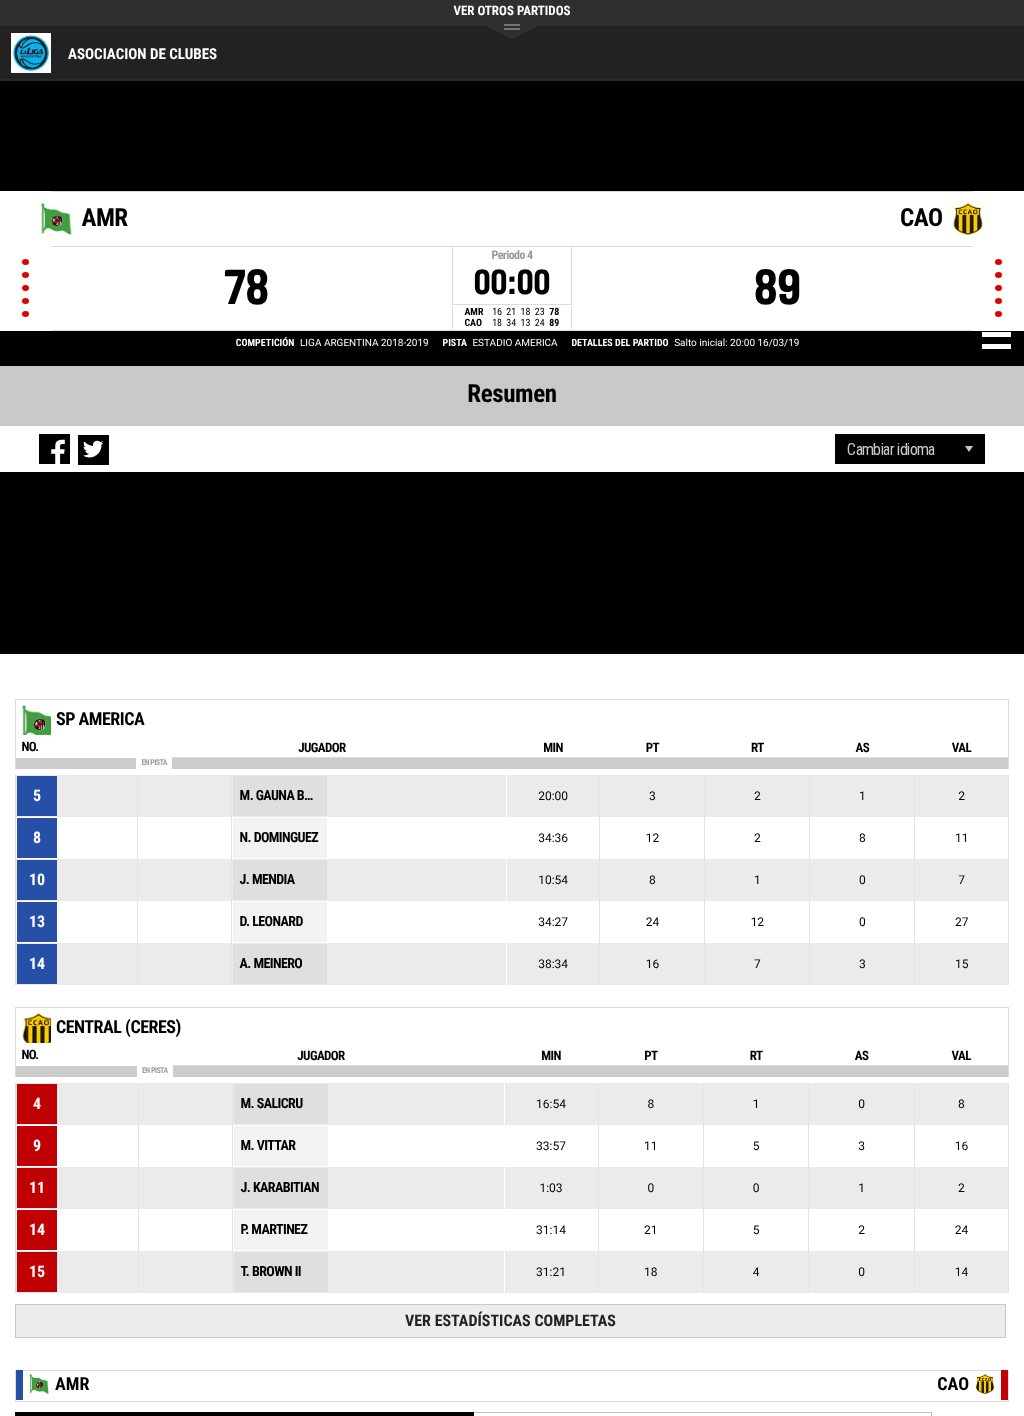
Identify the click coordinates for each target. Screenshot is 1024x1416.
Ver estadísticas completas (510, 1320)
